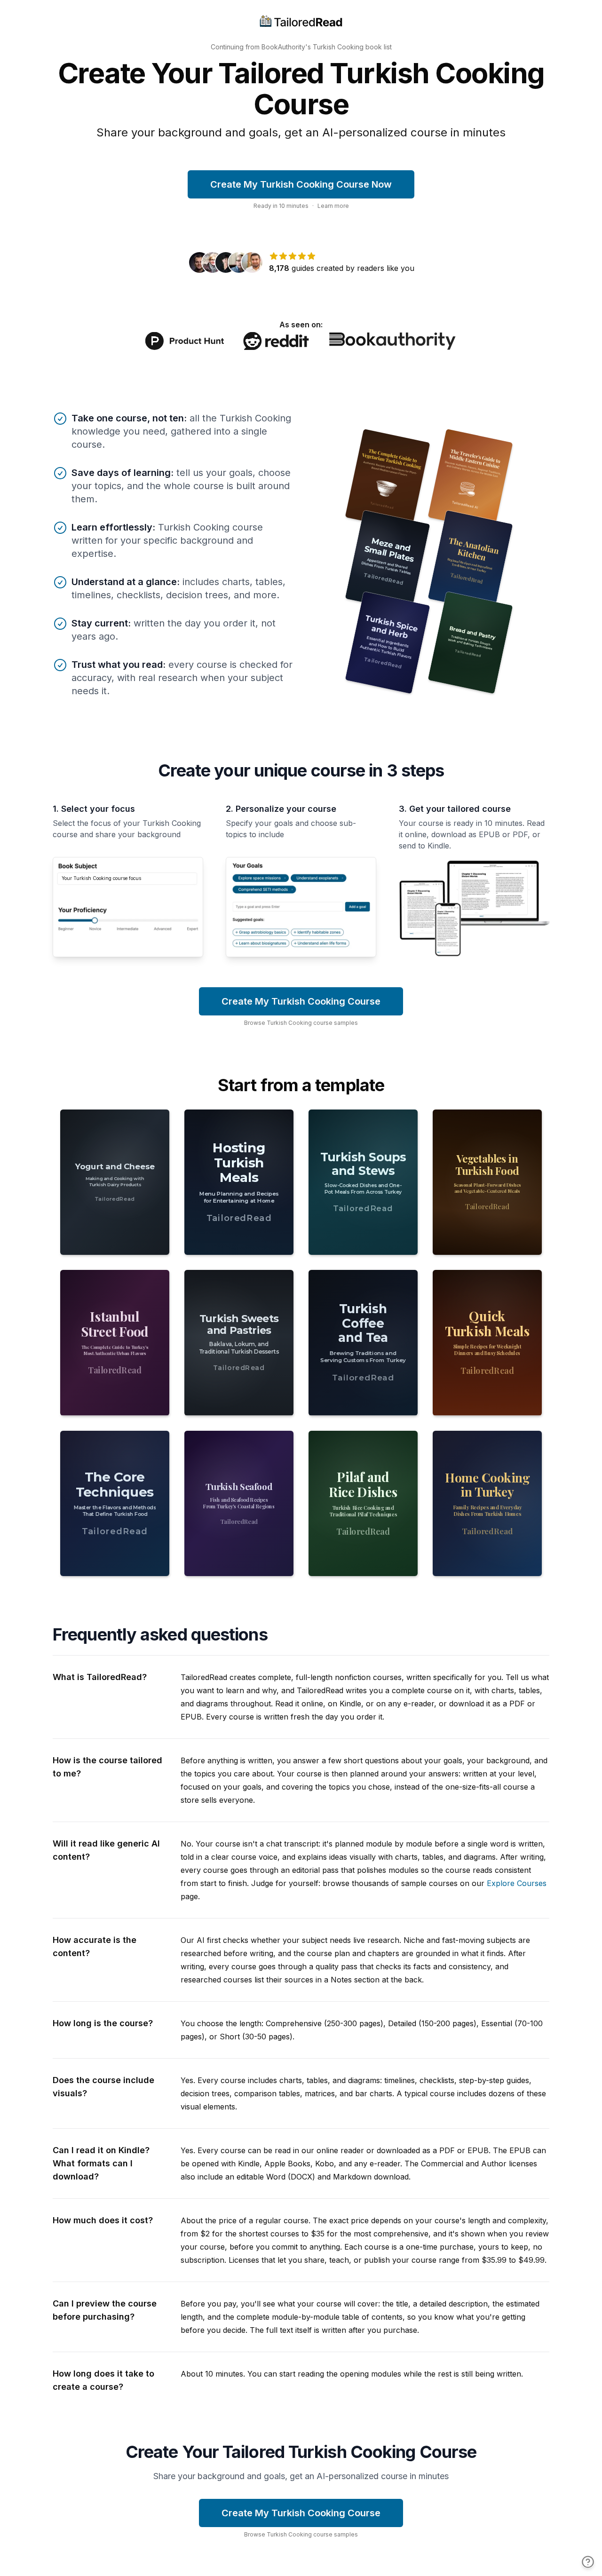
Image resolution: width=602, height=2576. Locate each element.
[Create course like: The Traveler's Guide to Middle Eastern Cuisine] (471, 480)
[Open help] (588, 2562)
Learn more (333, 206)
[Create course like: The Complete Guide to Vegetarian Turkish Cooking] (388, 480)
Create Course (115, 1235)
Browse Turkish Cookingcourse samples (301, 1023)
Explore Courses (517, 1883)
